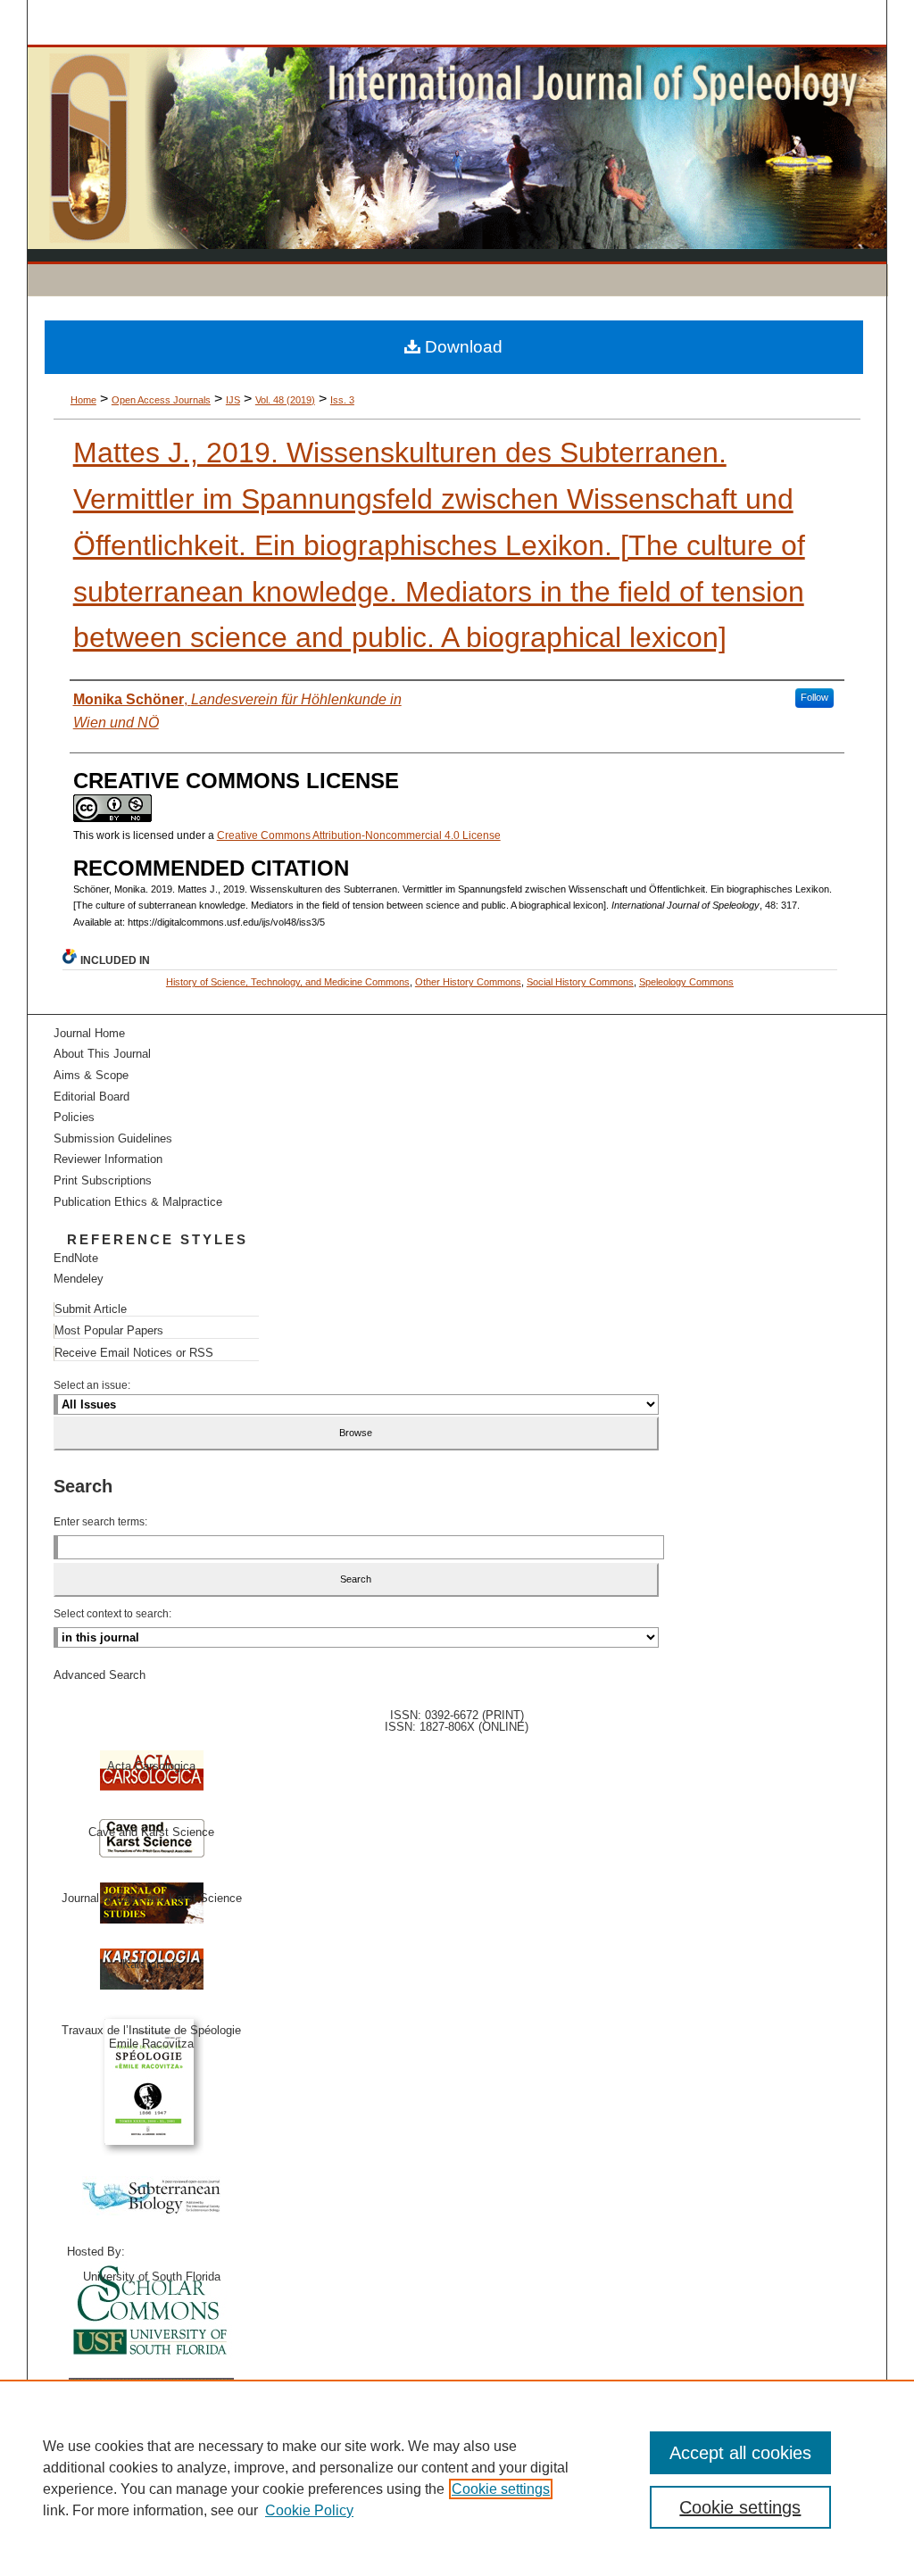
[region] (457, 2478)
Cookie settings (501, 2489)
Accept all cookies (740, 2453)
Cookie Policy (309, 2510)
